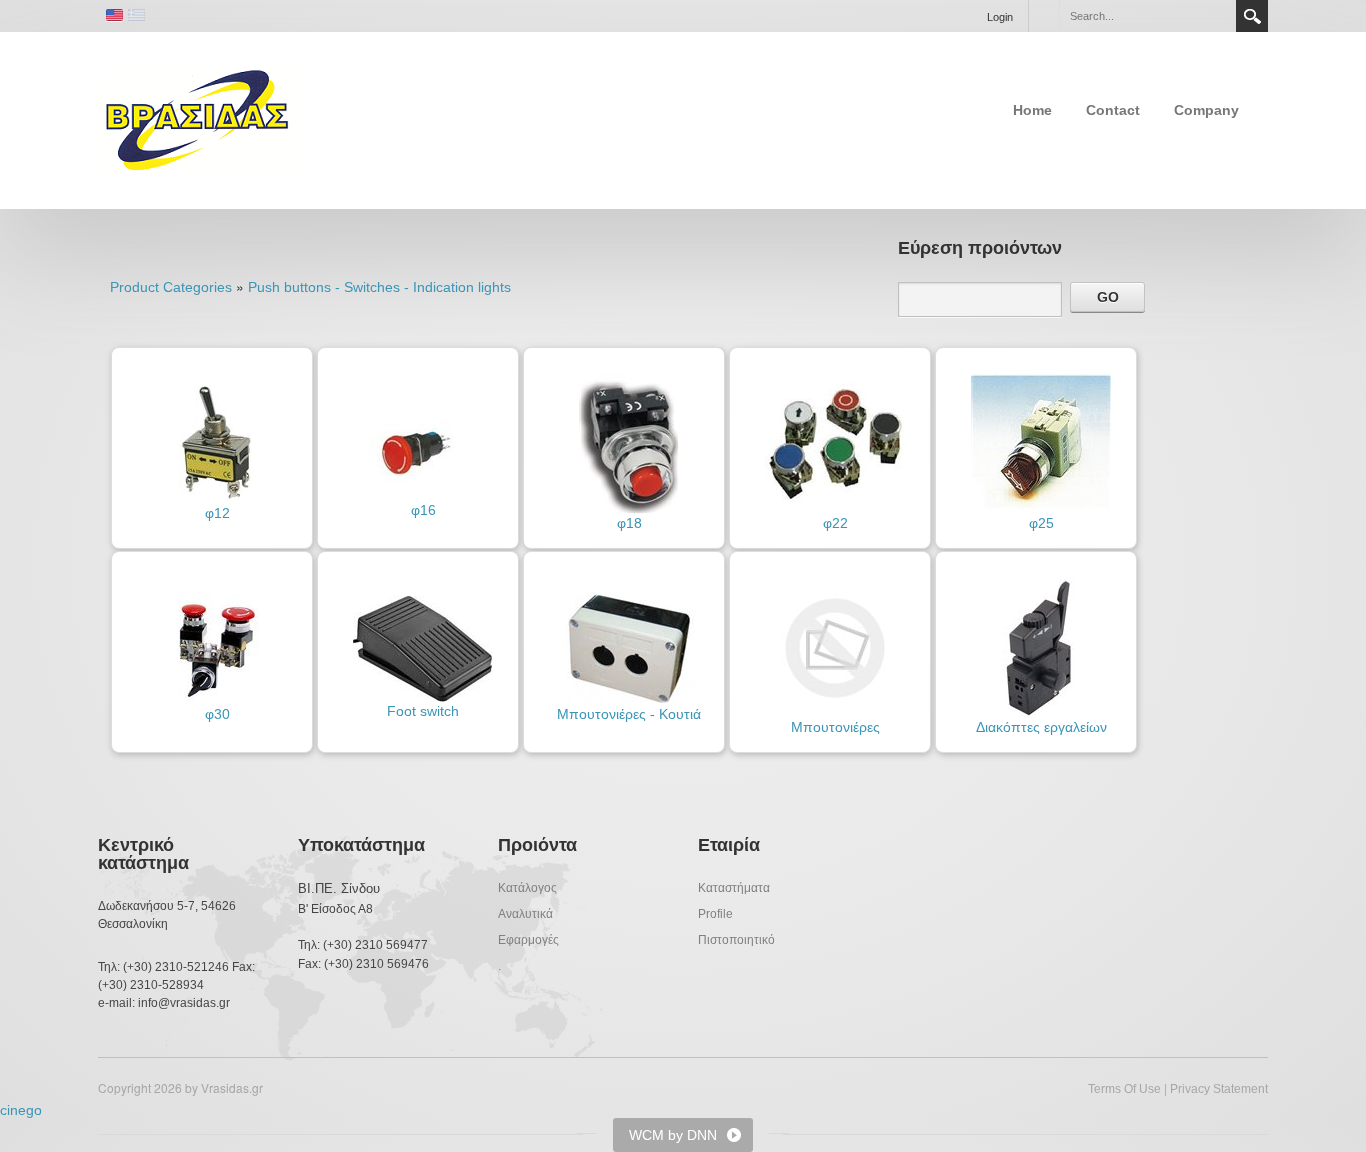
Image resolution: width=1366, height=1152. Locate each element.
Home (1032, 110)
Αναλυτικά (525, 914)
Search (1252, 16)
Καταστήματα (734, 888)
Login (1000, 17)
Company (1206, 110)
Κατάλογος (527, 888)
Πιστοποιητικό (736, 940)
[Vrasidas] (197, 119)
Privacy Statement (1219, 1089)
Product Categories (171, 287)
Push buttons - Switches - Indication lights (379, 287)
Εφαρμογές (528, 940)
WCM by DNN (673, 1135)
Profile (715, 914)
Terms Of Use (1124, 1089)
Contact (1113, 110)
